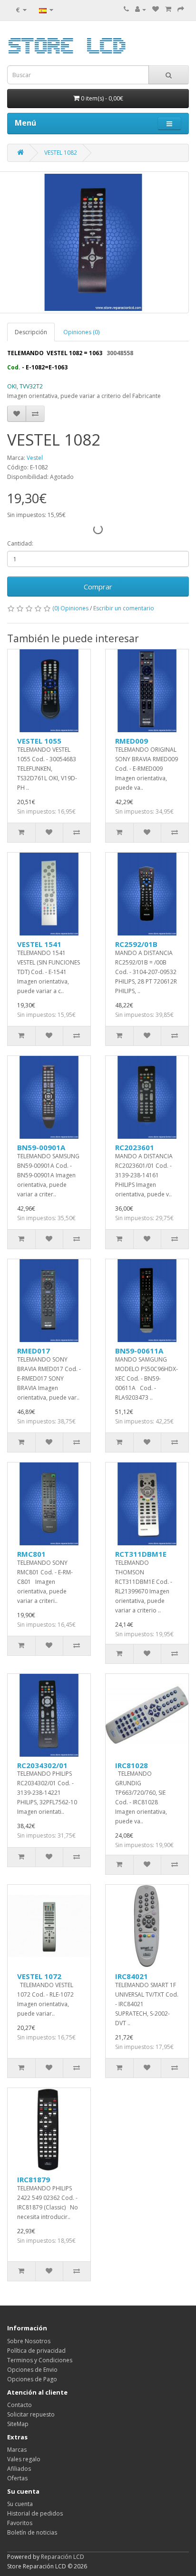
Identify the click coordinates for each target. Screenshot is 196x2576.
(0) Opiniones (70, 608)
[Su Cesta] (168, 9)
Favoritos (20, 2523)
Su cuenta (20, 2504)
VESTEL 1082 (61, 153)
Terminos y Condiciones (40, 2360)
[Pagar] (181, 9)
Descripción (31, 332)
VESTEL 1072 (39, 1976)
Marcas (17, 2450)
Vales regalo (24, 2459)
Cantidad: (20, 543)
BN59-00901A (41, 1147)
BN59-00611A (139, 1351)
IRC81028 (132, 1765)
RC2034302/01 (42, 1765)
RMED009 (132, 741)
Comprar (98, 587)
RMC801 (31, 1554)
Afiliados (19, 2469)
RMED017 (34, 1351)
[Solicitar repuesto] (156, 9)
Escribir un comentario (124, 608)
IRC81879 (34, 2179)
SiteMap (18, 2424)
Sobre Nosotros (29, 2341)
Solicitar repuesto (31, 2414)
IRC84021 (132, 1976)
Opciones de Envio (32, 2370)
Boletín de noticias (32, 2532)
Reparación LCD (63, 2557)
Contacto (20, 2405)
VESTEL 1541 (39, 944)
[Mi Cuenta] (141, 9)
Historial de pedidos (35, 2513)
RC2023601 (135, 1147)
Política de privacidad (36, 2351)
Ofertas (17, 2478)
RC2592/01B (136, 944)
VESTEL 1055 (39, 741)
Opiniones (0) (81, 332)
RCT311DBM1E (141, 1554)
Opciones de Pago (32, 2379)
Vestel (35, 458)
